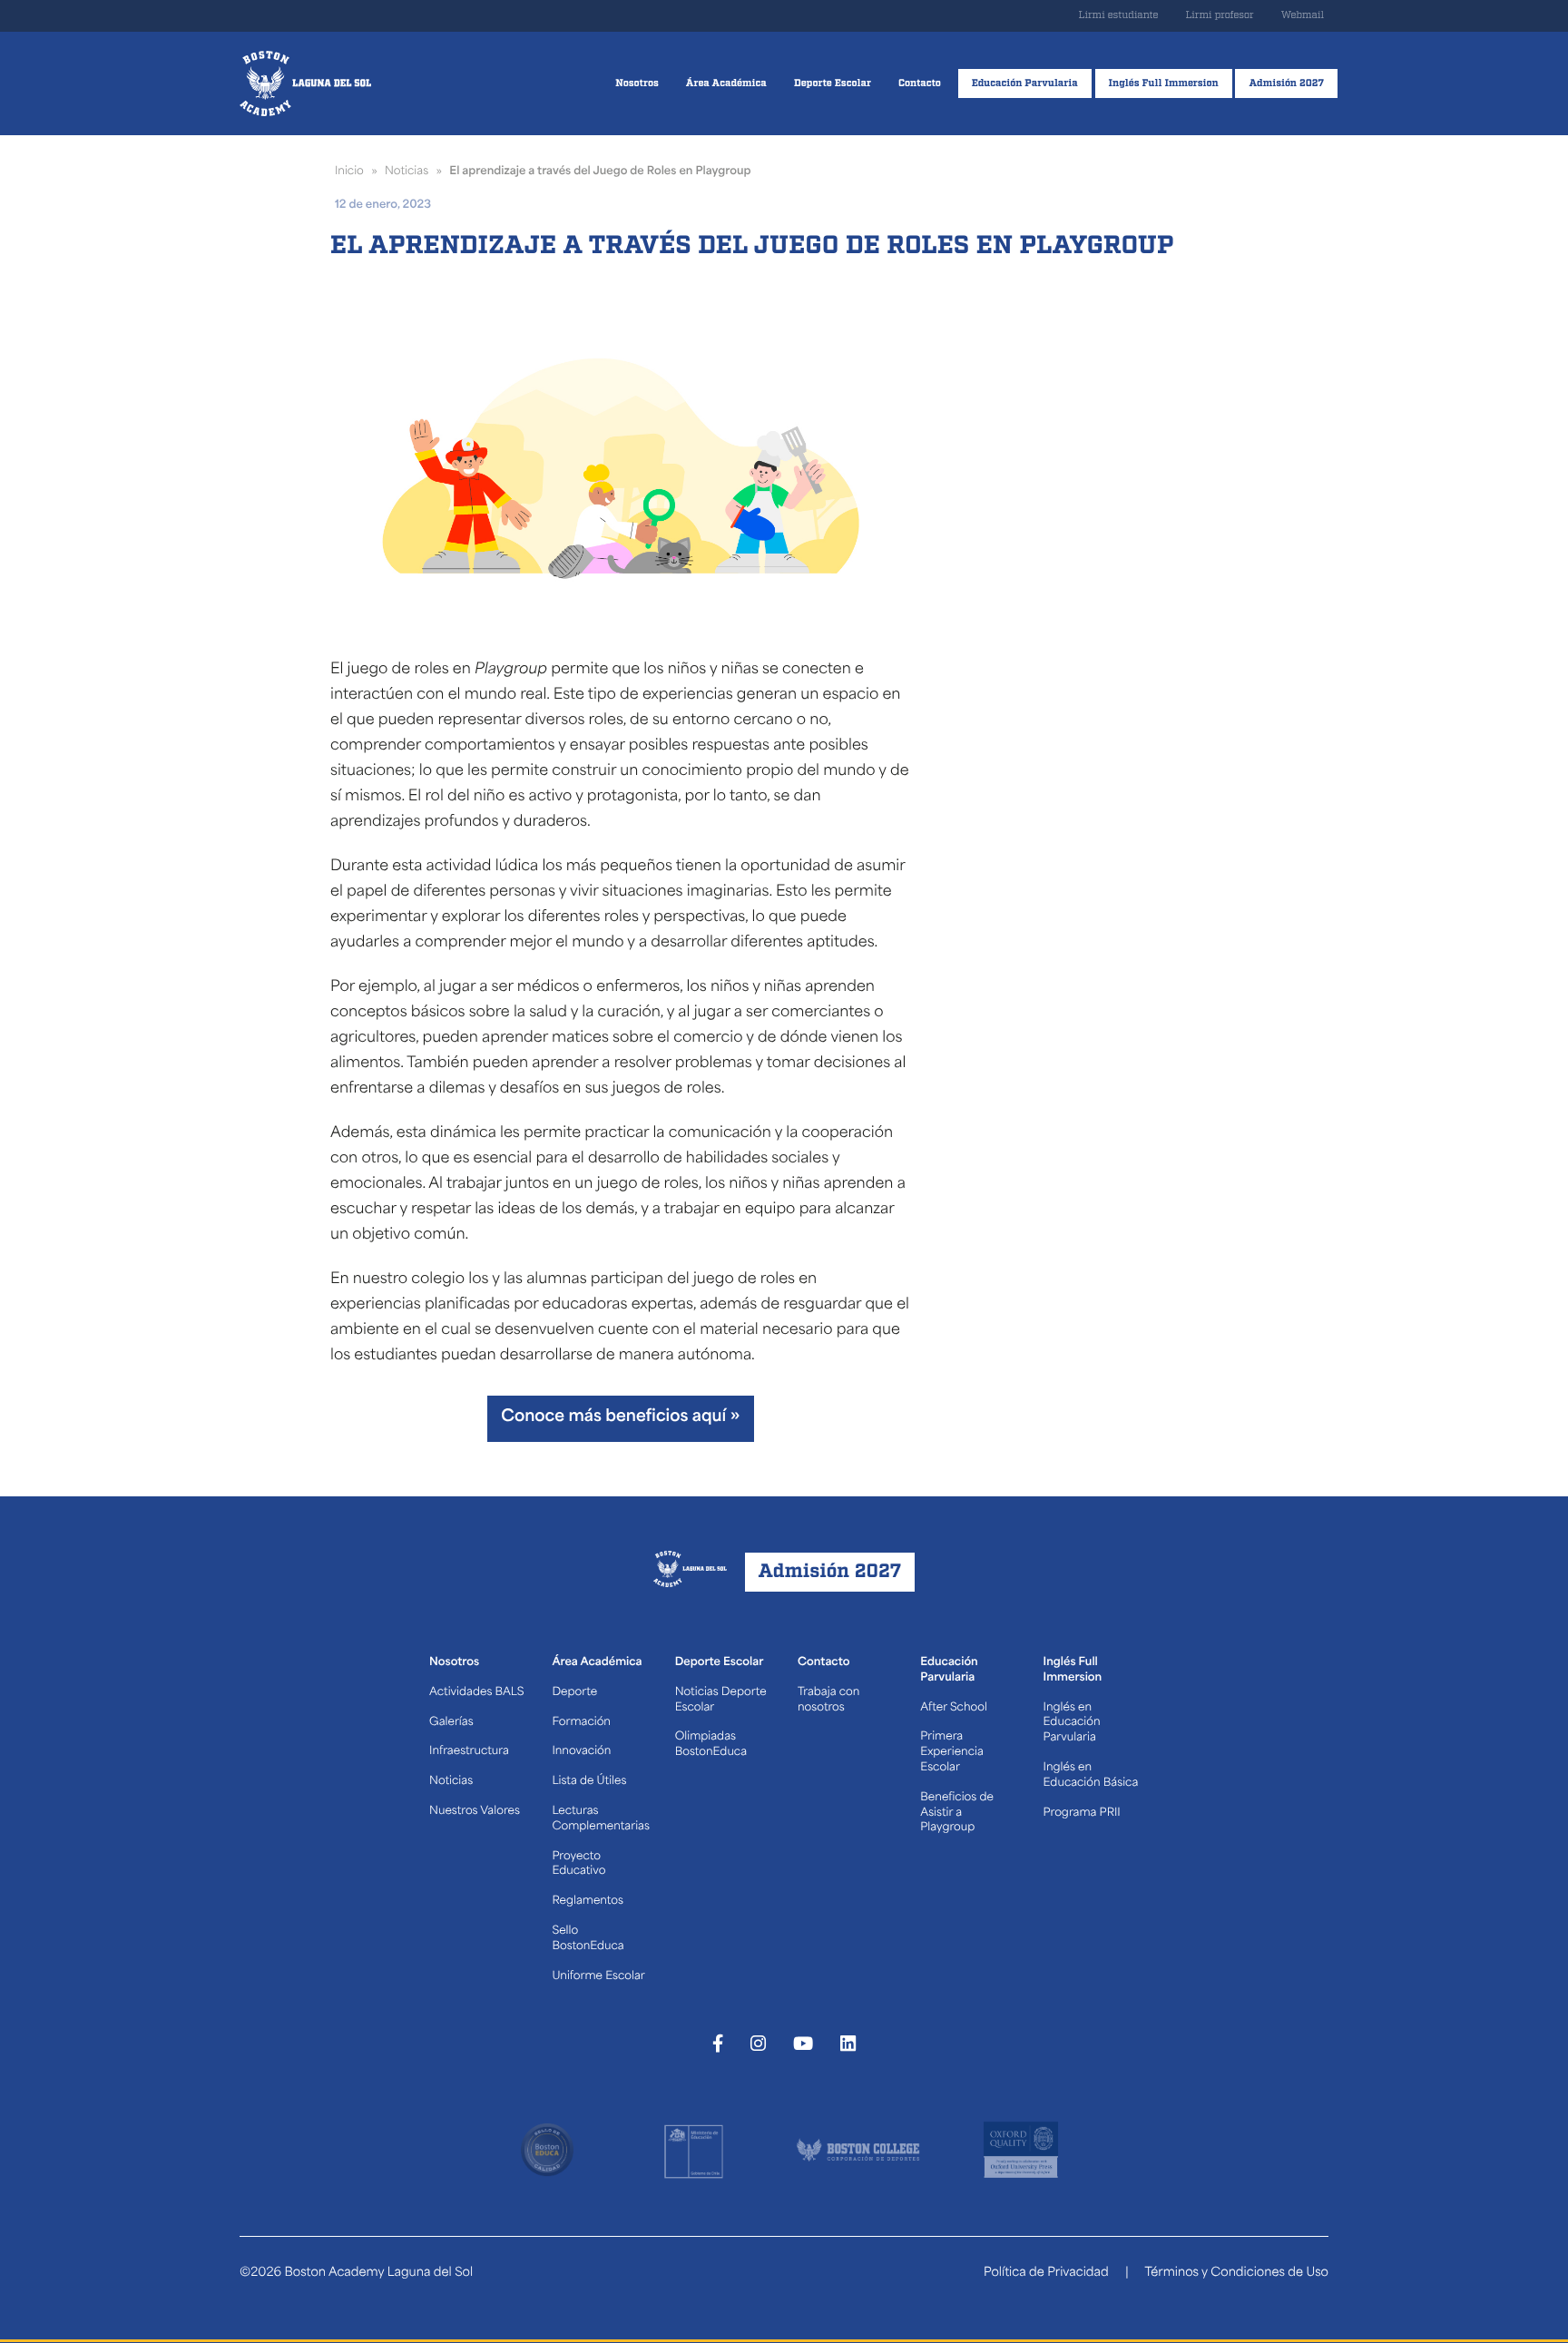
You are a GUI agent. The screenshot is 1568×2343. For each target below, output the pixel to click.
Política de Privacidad (1046, 2274)
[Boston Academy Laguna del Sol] (305, 83)
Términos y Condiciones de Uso (1236, 2274)
